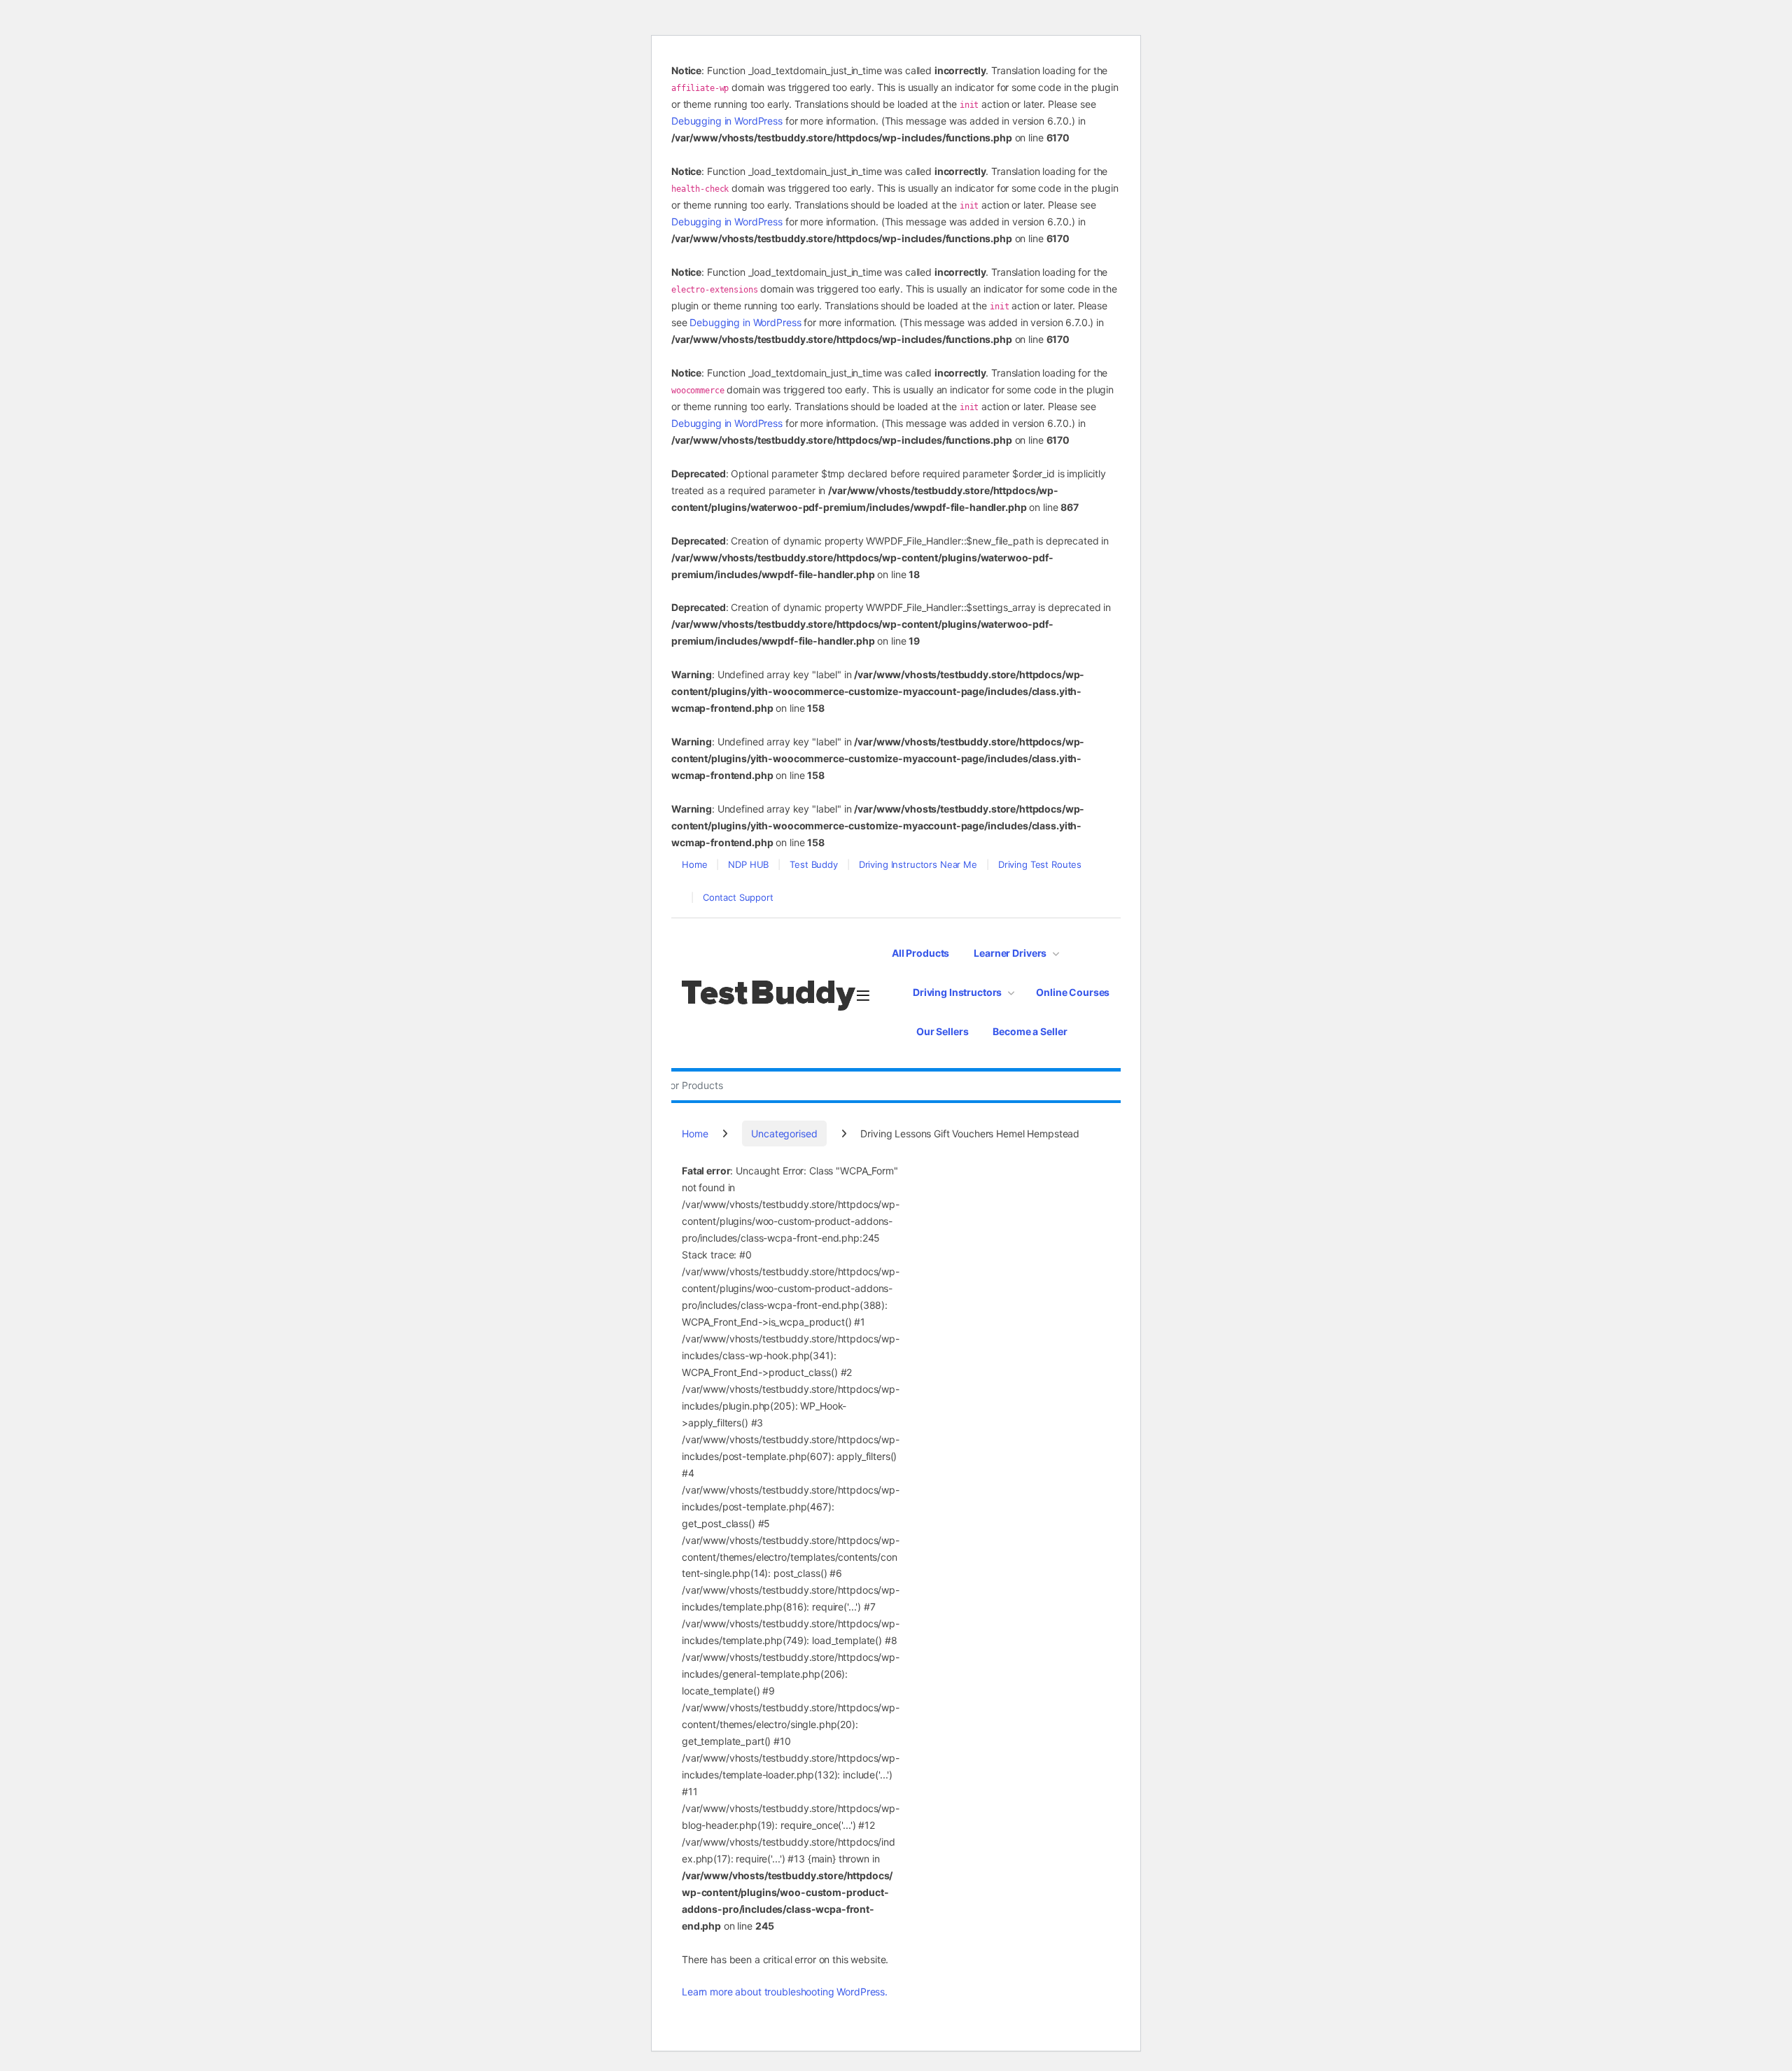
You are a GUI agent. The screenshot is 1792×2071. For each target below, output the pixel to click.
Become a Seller (1030, 1031)
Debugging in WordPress (727, 121)
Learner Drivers (1010, 953)
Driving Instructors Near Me (918, 864)
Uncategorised (784, 1133)
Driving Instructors (957, 992)
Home (694, 864)
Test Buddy (814, 864)
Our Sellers (942, 1031)
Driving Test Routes (1040, 864)
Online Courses (1073, 992)
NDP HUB (748, 864)
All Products (920, 953)
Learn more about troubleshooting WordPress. (785, 1992)
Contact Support (738, 897)
